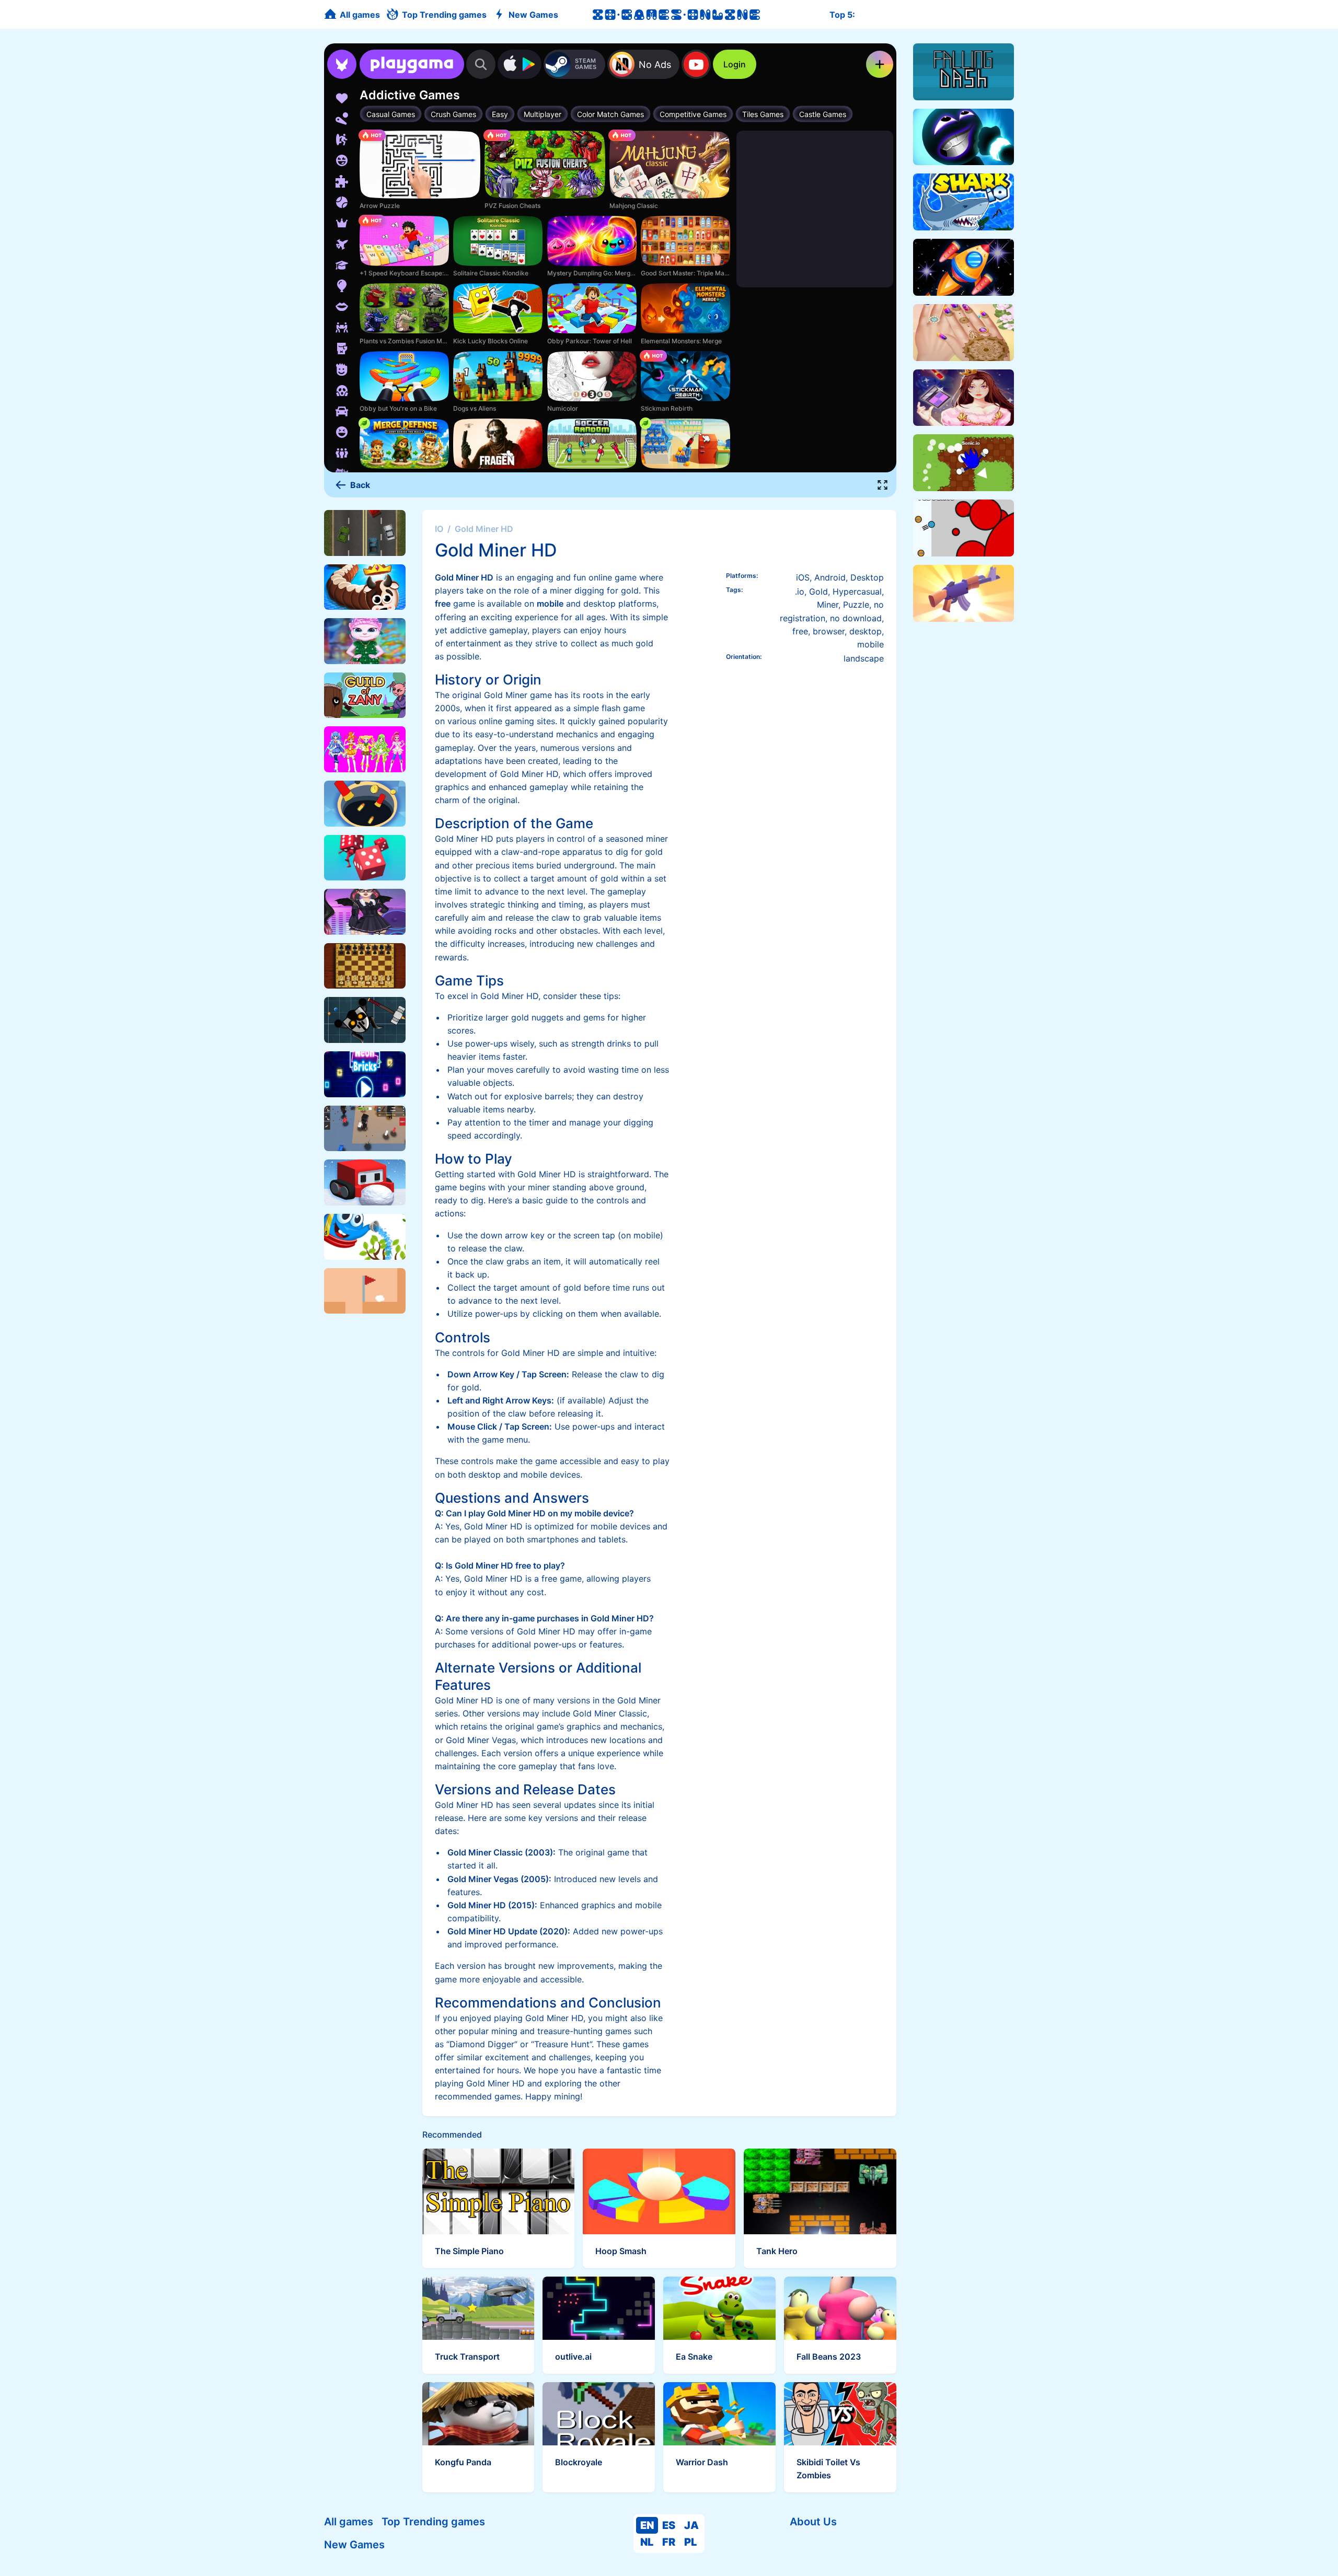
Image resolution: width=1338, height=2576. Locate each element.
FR (669, 2542)
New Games (354, 2545)
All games (349, 2522)
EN (647, 2525)
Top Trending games (433, 2522)
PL (690, 2542)
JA (691, 2525)
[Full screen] (883, 485)
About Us (813, 2522)
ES (669, 2525)
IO (439, 529)
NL (647, 2542)
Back (360, 485)
